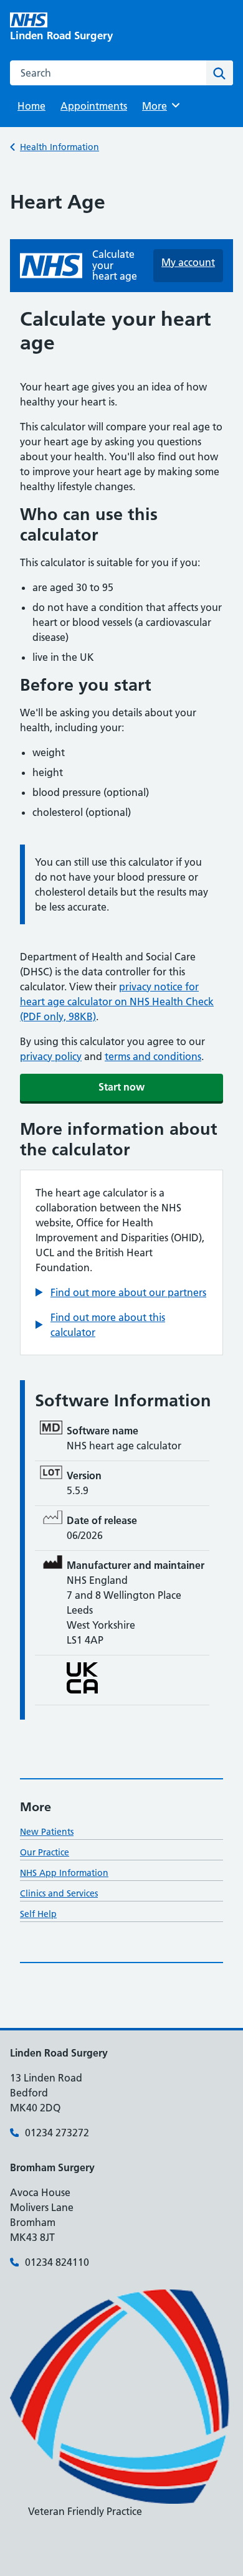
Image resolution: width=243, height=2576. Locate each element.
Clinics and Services (59, 1893)
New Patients (47, 1832)
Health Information (60, 147)
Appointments (94, 106)
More (159, 106)
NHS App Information (64, 1873)
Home (31, 106)
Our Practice (45, 1852)
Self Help (38, 1914)
